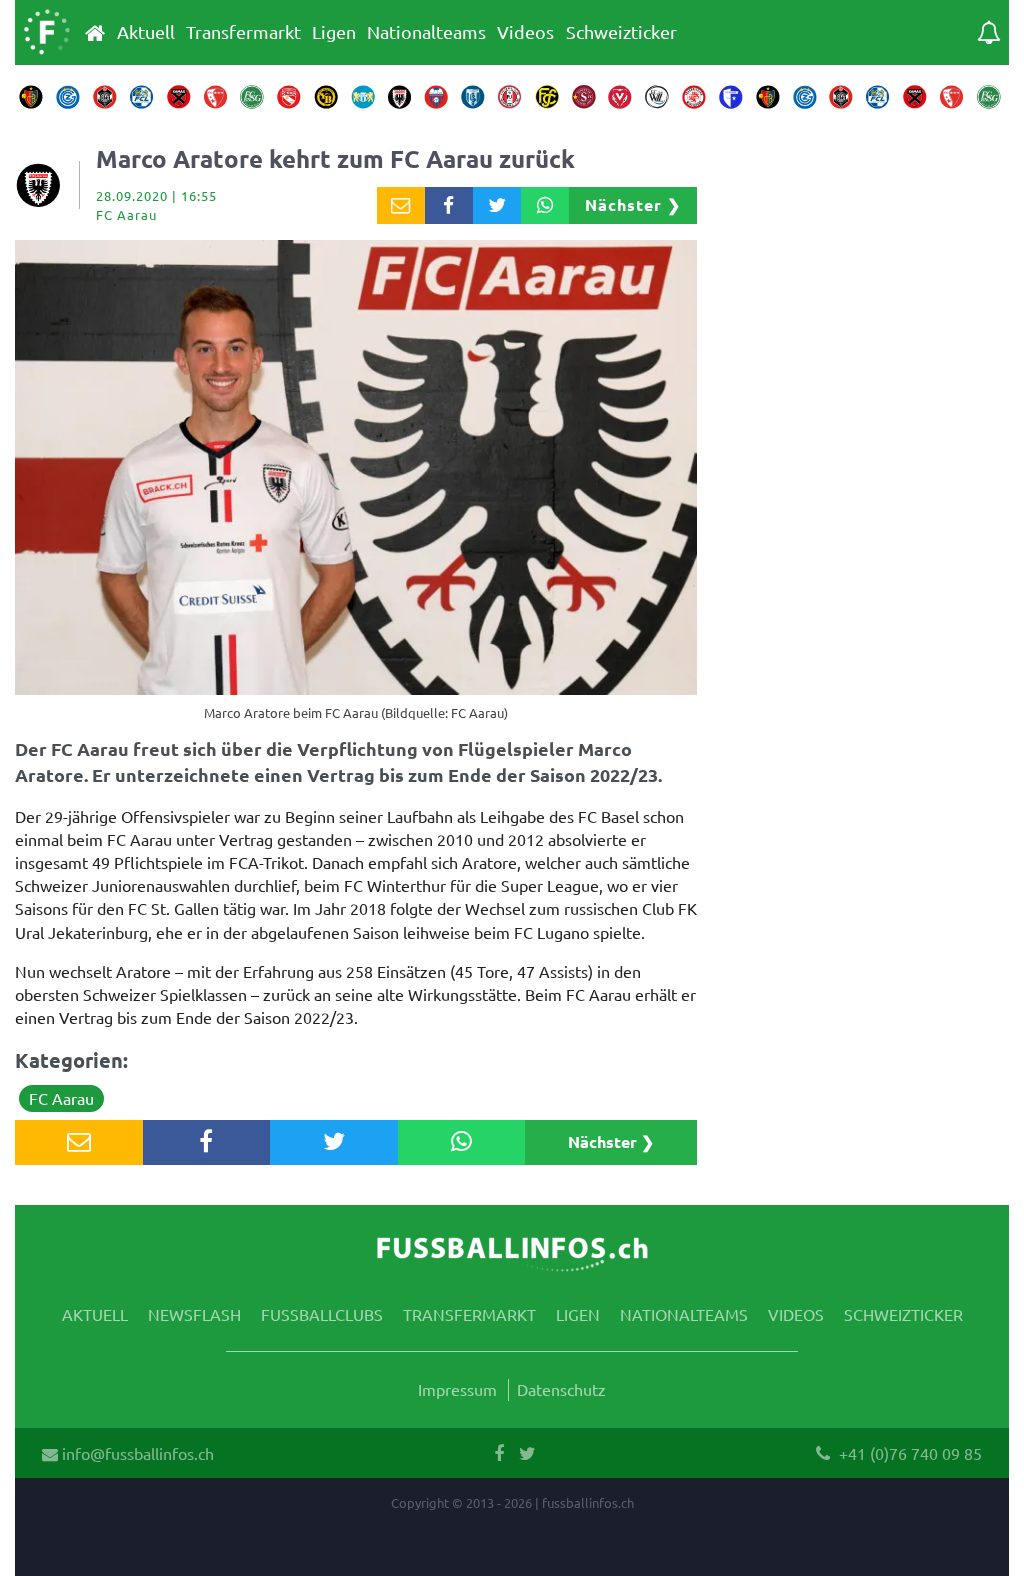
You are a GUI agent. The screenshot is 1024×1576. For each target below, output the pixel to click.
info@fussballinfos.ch (136, 1453)
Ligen (334, 32)
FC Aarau (61, 1098)
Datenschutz (561, 1389)
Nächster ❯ (633, 204)
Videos (525, 32)
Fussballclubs (322, 1314)
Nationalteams (426, 32)
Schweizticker (621, 32)
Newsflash (194, 1314)
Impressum (457, 1389)
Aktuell (146, 32)
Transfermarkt (243, 32)
